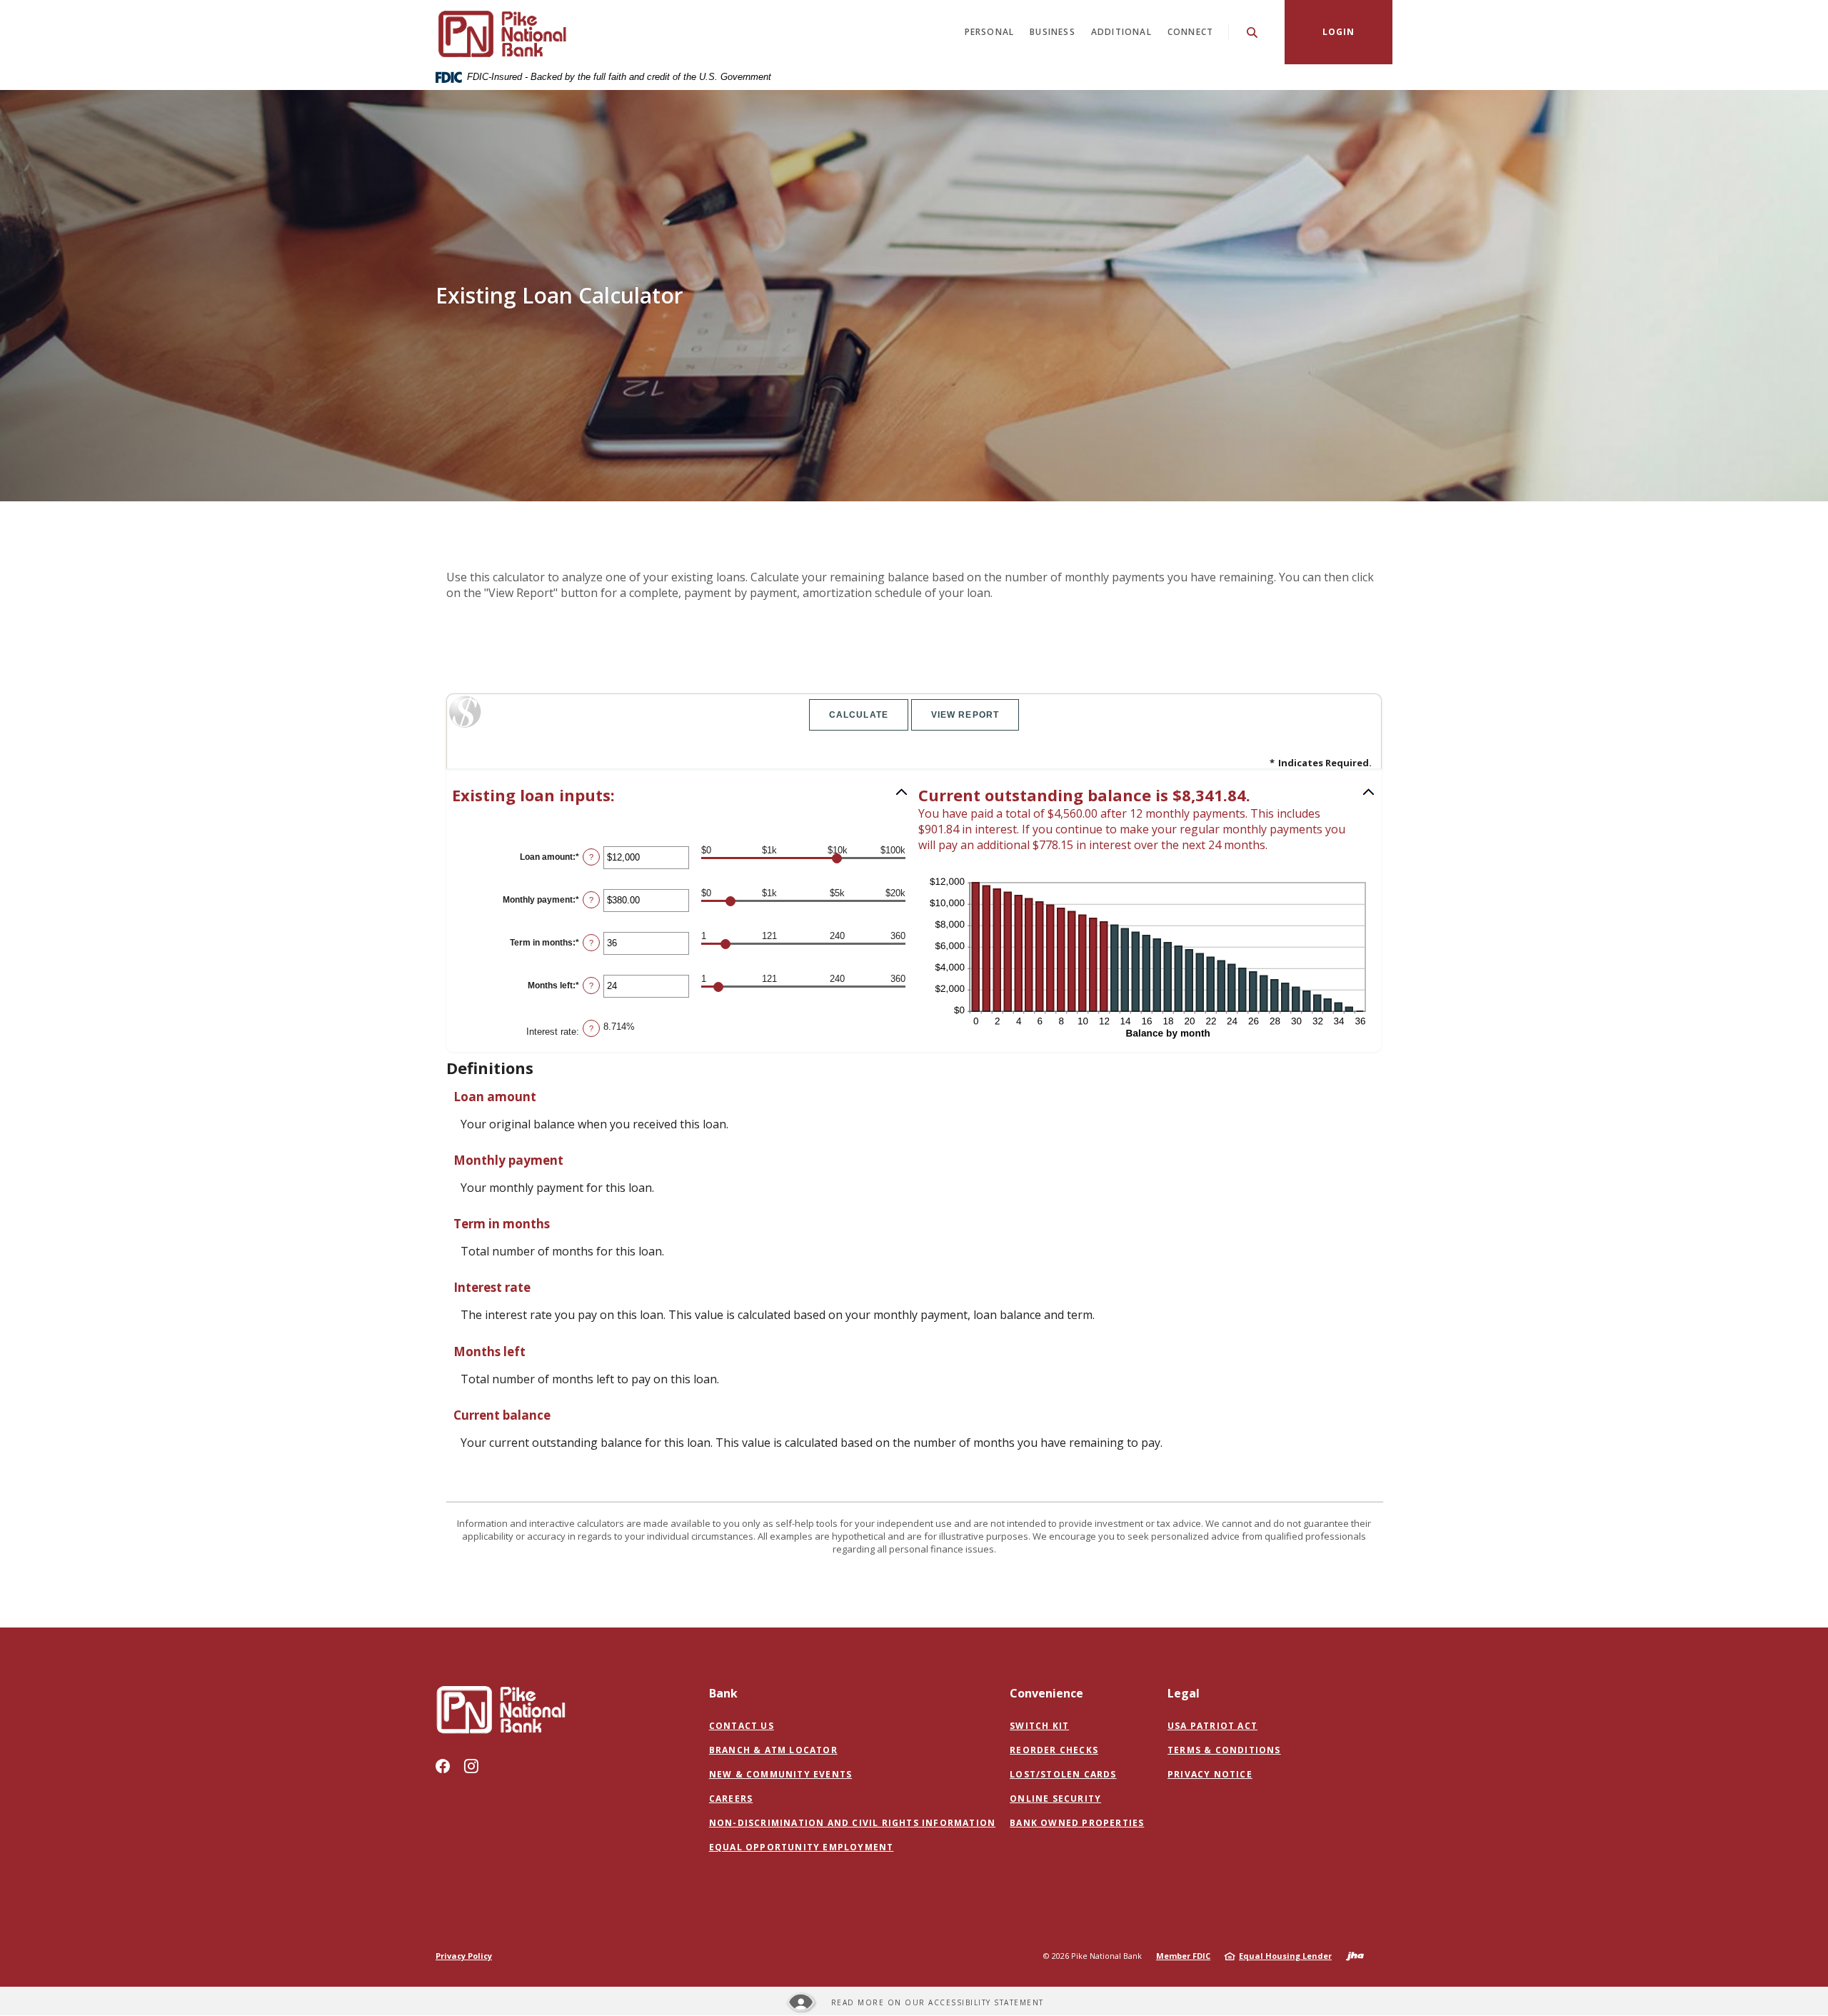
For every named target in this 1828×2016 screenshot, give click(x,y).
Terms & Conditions (1224, 1750)
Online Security (1055, 1799)
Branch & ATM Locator (773, 1750)
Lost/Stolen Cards (1063, 1774)
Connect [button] (1190, 32)
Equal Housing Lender (1285, 1956)
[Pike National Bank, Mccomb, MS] (501, 32)
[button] (681, 795)
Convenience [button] (1046, 1693)
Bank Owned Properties (1077, 1823)
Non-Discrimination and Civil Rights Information (852, 1823)
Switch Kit (1039, 1726)
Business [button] (1053, 32)
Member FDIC (1183, 1956)
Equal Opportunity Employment (802, 1847)
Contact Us (742, 1726)
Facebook (443, 1766)
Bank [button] (723, 1693)
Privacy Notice (1210, 1774)
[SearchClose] (1252, 32)
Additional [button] (1121, 32)
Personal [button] (990, 32)
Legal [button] (1184, 1693)
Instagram (471, 1766)
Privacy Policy (464, 1956)
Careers (731, 1799)
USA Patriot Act (1212, 1726)
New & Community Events (780, 1774)
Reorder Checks (1054, 1750)
